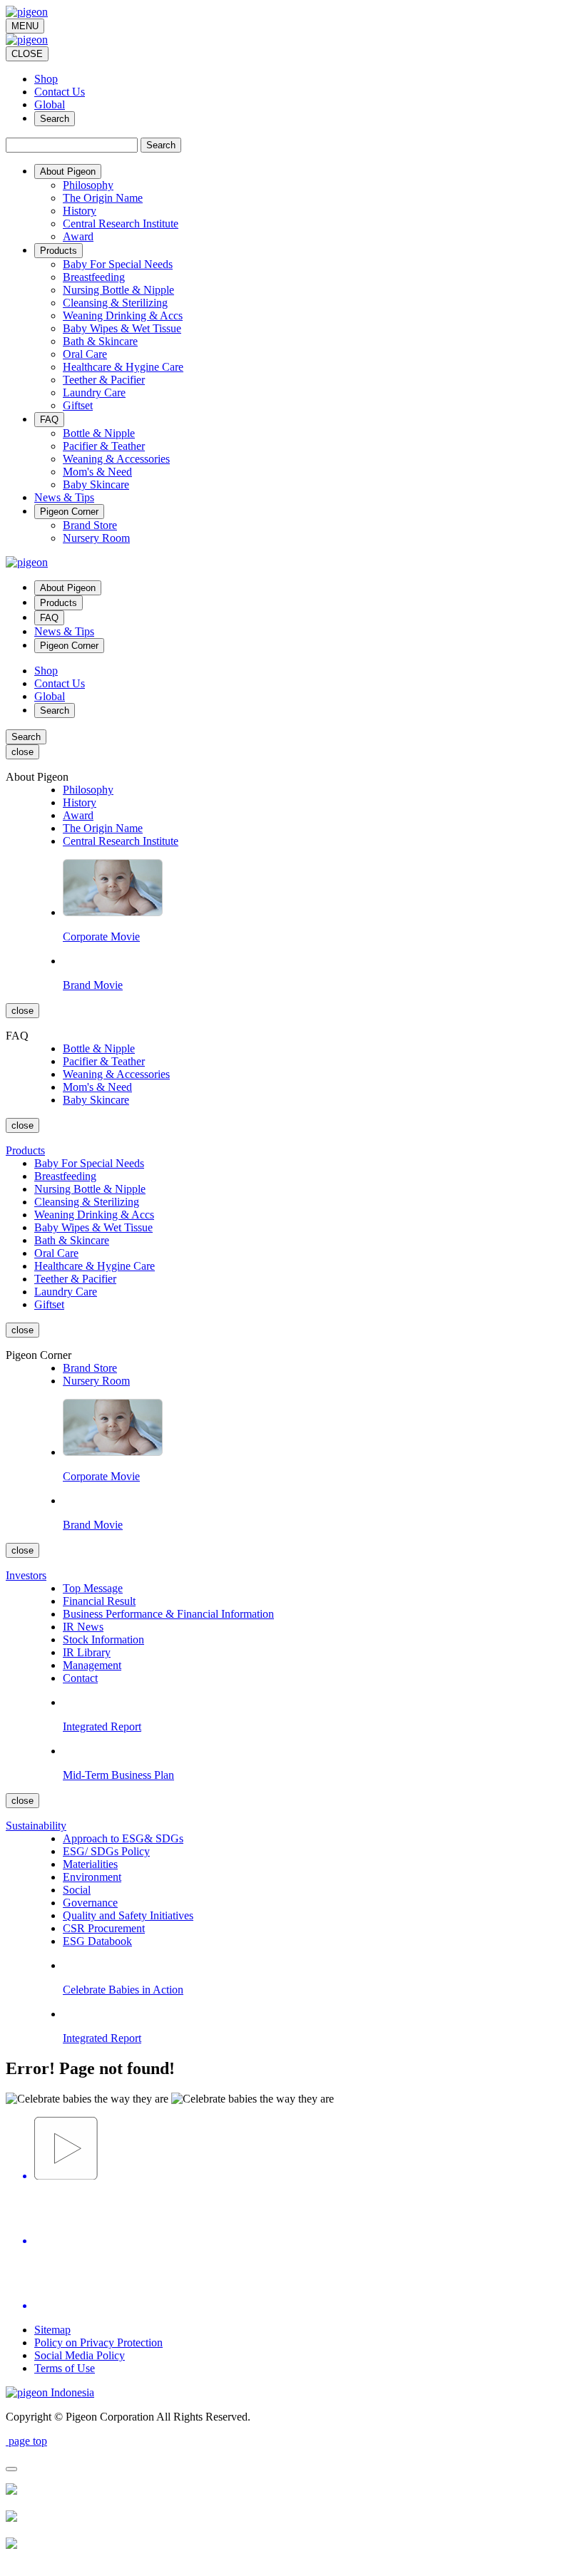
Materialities (90, 1864)
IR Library (87, 1652)
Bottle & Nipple (99, 433)
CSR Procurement (104, 1928)
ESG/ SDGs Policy (106, 1851)
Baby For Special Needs (118, 264)
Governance (90, 1903)
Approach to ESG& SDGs (123, 1838)
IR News (83, 1627)
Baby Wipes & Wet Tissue (122, 328)
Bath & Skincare (100, 341)
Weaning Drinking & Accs (123, 315)
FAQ (49, 618)
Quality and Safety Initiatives (128, 1915)
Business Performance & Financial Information (168, 1614)
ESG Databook (97, 1941)
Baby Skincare (96, 484)
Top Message (93, 1588)
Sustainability (36, 1826)
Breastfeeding (94, 277)
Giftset (78, 405)
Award (78, 236)
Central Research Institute (121, 224)
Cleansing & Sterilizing (115, 303)
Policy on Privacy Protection (98, 2342)
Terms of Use (65, 2368)
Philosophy (88, 185)
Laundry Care (94, 392)
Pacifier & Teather (104, 446)
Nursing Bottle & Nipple (118, 290)
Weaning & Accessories (116, 459)
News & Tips (64, 631)
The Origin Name (103, 198)
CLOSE (27, 54)
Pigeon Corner (69, 646)
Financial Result (99, 1601)
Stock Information (103, 1639)
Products (58, 603)
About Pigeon (68, 588)
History (80, 211)
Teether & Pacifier (104, 380)
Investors (26, 1575)
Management (92, 1665)
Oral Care (85, 354)
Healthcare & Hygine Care (123, 367)
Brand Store (90, 525)
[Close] (11, 2469)
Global (50, 104)
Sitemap (52, 2330)
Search (55, 119)
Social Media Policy (80, 2355)
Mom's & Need (97, 472)
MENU (25, 26)
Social (77, 1890)
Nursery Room (96, 538)
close (22, 752)
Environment (92, 1877)
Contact (80, 1678)
